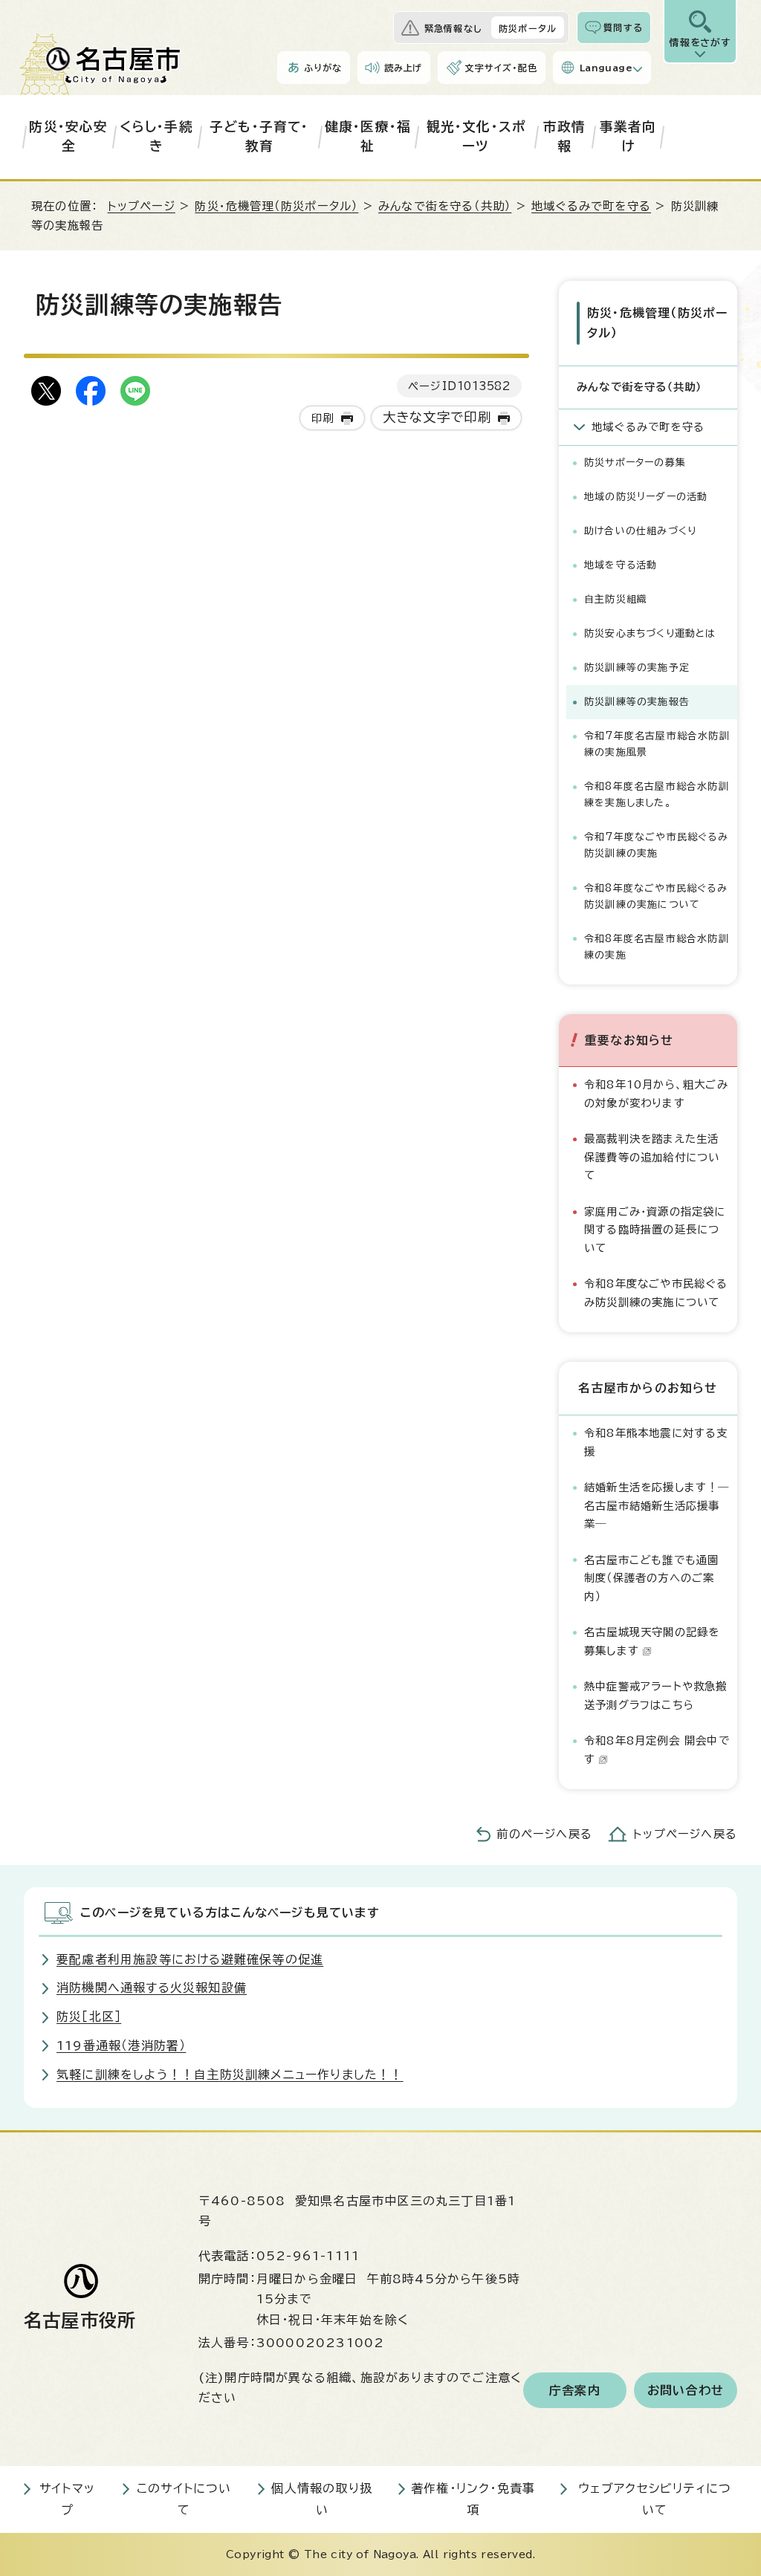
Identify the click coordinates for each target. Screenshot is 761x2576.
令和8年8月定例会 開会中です (657, 1749)
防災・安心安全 (68, 136)
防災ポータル (528, 28)
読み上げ (404, 68)
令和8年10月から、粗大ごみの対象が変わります (656, 1093)
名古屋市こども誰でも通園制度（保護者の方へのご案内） (651, 1578)
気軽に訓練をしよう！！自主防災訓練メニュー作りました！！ (230, 2074)
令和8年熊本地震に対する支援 (656, 1442)
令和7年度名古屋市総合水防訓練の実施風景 (657, 744)
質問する (623, 27)
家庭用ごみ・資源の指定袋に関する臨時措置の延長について (655, 1230)
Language (606, 68)
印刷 (323, 418)
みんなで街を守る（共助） (445, 206)
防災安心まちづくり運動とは (650, 633)
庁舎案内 (575, 2390)
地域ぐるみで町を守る (591, 206)
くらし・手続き (156, 136)
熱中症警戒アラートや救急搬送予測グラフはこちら (656, 1695)
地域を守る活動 (621, 565)
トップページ (142, 206)
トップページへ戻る (685, 1834)
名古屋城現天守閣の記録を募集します (652, 1641)
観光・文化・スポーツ (476, 136)
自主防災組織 (616, 599)
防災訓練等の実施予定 (637, 668)
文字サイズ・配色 (501, 68)
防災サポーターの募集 (635, 463)
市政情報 (565, 136)
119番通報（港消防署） (121, 2045)
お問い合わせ (686, 2390)
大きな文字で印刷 (437, 417)
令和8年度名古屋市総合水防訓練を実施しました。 (657, 795)
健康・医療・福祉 (368, 136)
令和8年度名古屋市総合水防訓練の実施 (657, 947)
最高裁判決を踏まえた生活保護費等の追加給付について (652, 1157)
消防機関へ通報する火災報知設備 (152, 1988)
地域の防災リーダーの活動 (646, 497)
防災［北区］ (89, 2017)
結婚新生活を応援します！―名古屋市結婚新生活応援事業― (657, 1505)
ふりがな (323, 68)
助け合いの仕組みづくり (640, 531)
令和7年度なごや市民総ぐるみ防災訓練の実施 (656, 845)
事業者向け (628, 136)
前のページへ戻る (544, 1834)
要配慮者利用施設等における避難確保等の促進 (190, 1959)
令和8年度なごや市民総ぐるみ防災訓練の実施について (656, 896)
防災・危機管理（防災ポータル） (276, 206)
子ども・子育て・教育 (259, 136)
